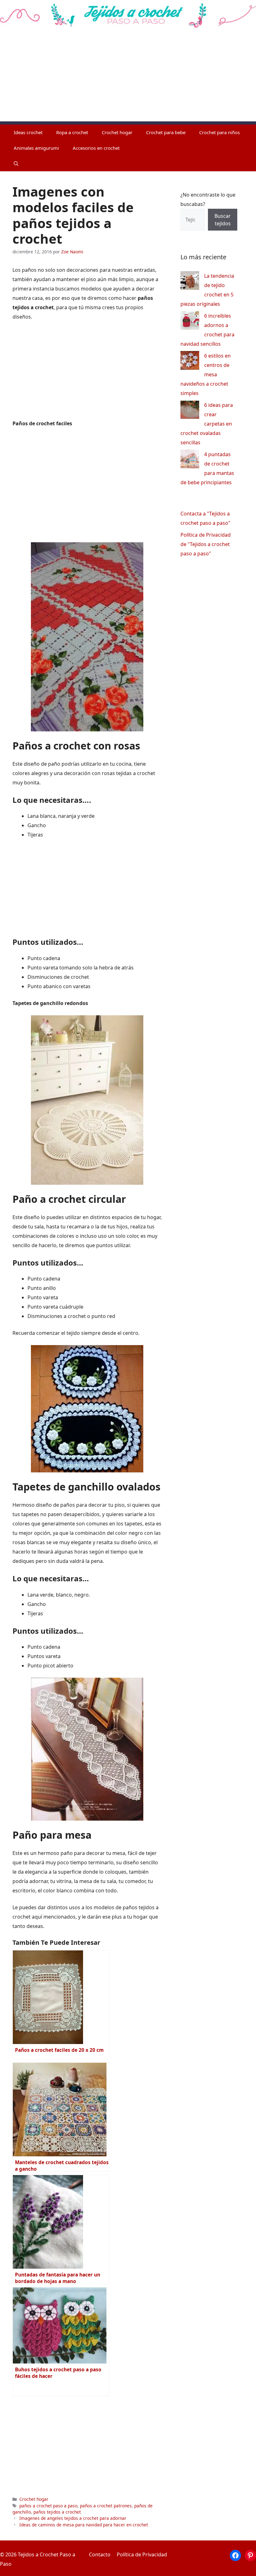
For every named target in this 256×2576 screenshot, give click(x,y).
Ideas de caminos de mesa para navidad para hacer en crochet (84, 2525)
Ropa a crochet (72, 132)
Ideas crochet (28, 132)
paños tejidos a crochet (57, 2512)
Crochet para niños (219, 132)
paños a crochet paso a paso (48, 2506)
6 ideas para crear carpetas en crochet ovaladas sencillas (207, 424)
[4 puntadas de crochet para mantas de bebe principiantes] (190, 460)
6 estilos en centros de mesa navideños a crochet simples (206, 374)
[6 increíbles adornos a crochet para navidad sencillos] (190, 322)
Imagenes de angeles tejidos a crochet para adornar (73, 2518)
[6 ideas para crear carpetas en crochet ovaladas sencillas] (190, 411)
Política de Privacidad (142, 2554)
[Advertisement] (128, 78)
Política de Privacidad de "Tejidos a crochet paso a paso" (206, 544)
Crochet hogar (117, 132)
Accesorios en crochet (96, 148)
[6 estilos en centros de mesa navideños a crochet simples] (190, 362)
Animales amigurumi (36, 148)
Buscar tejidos (223, 220)
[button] (16, 163)
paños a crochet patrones (106, 2506)
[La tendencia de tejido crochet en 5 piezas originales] (190, 282)
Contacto (100, 2554)
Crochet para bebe (166, 132)
